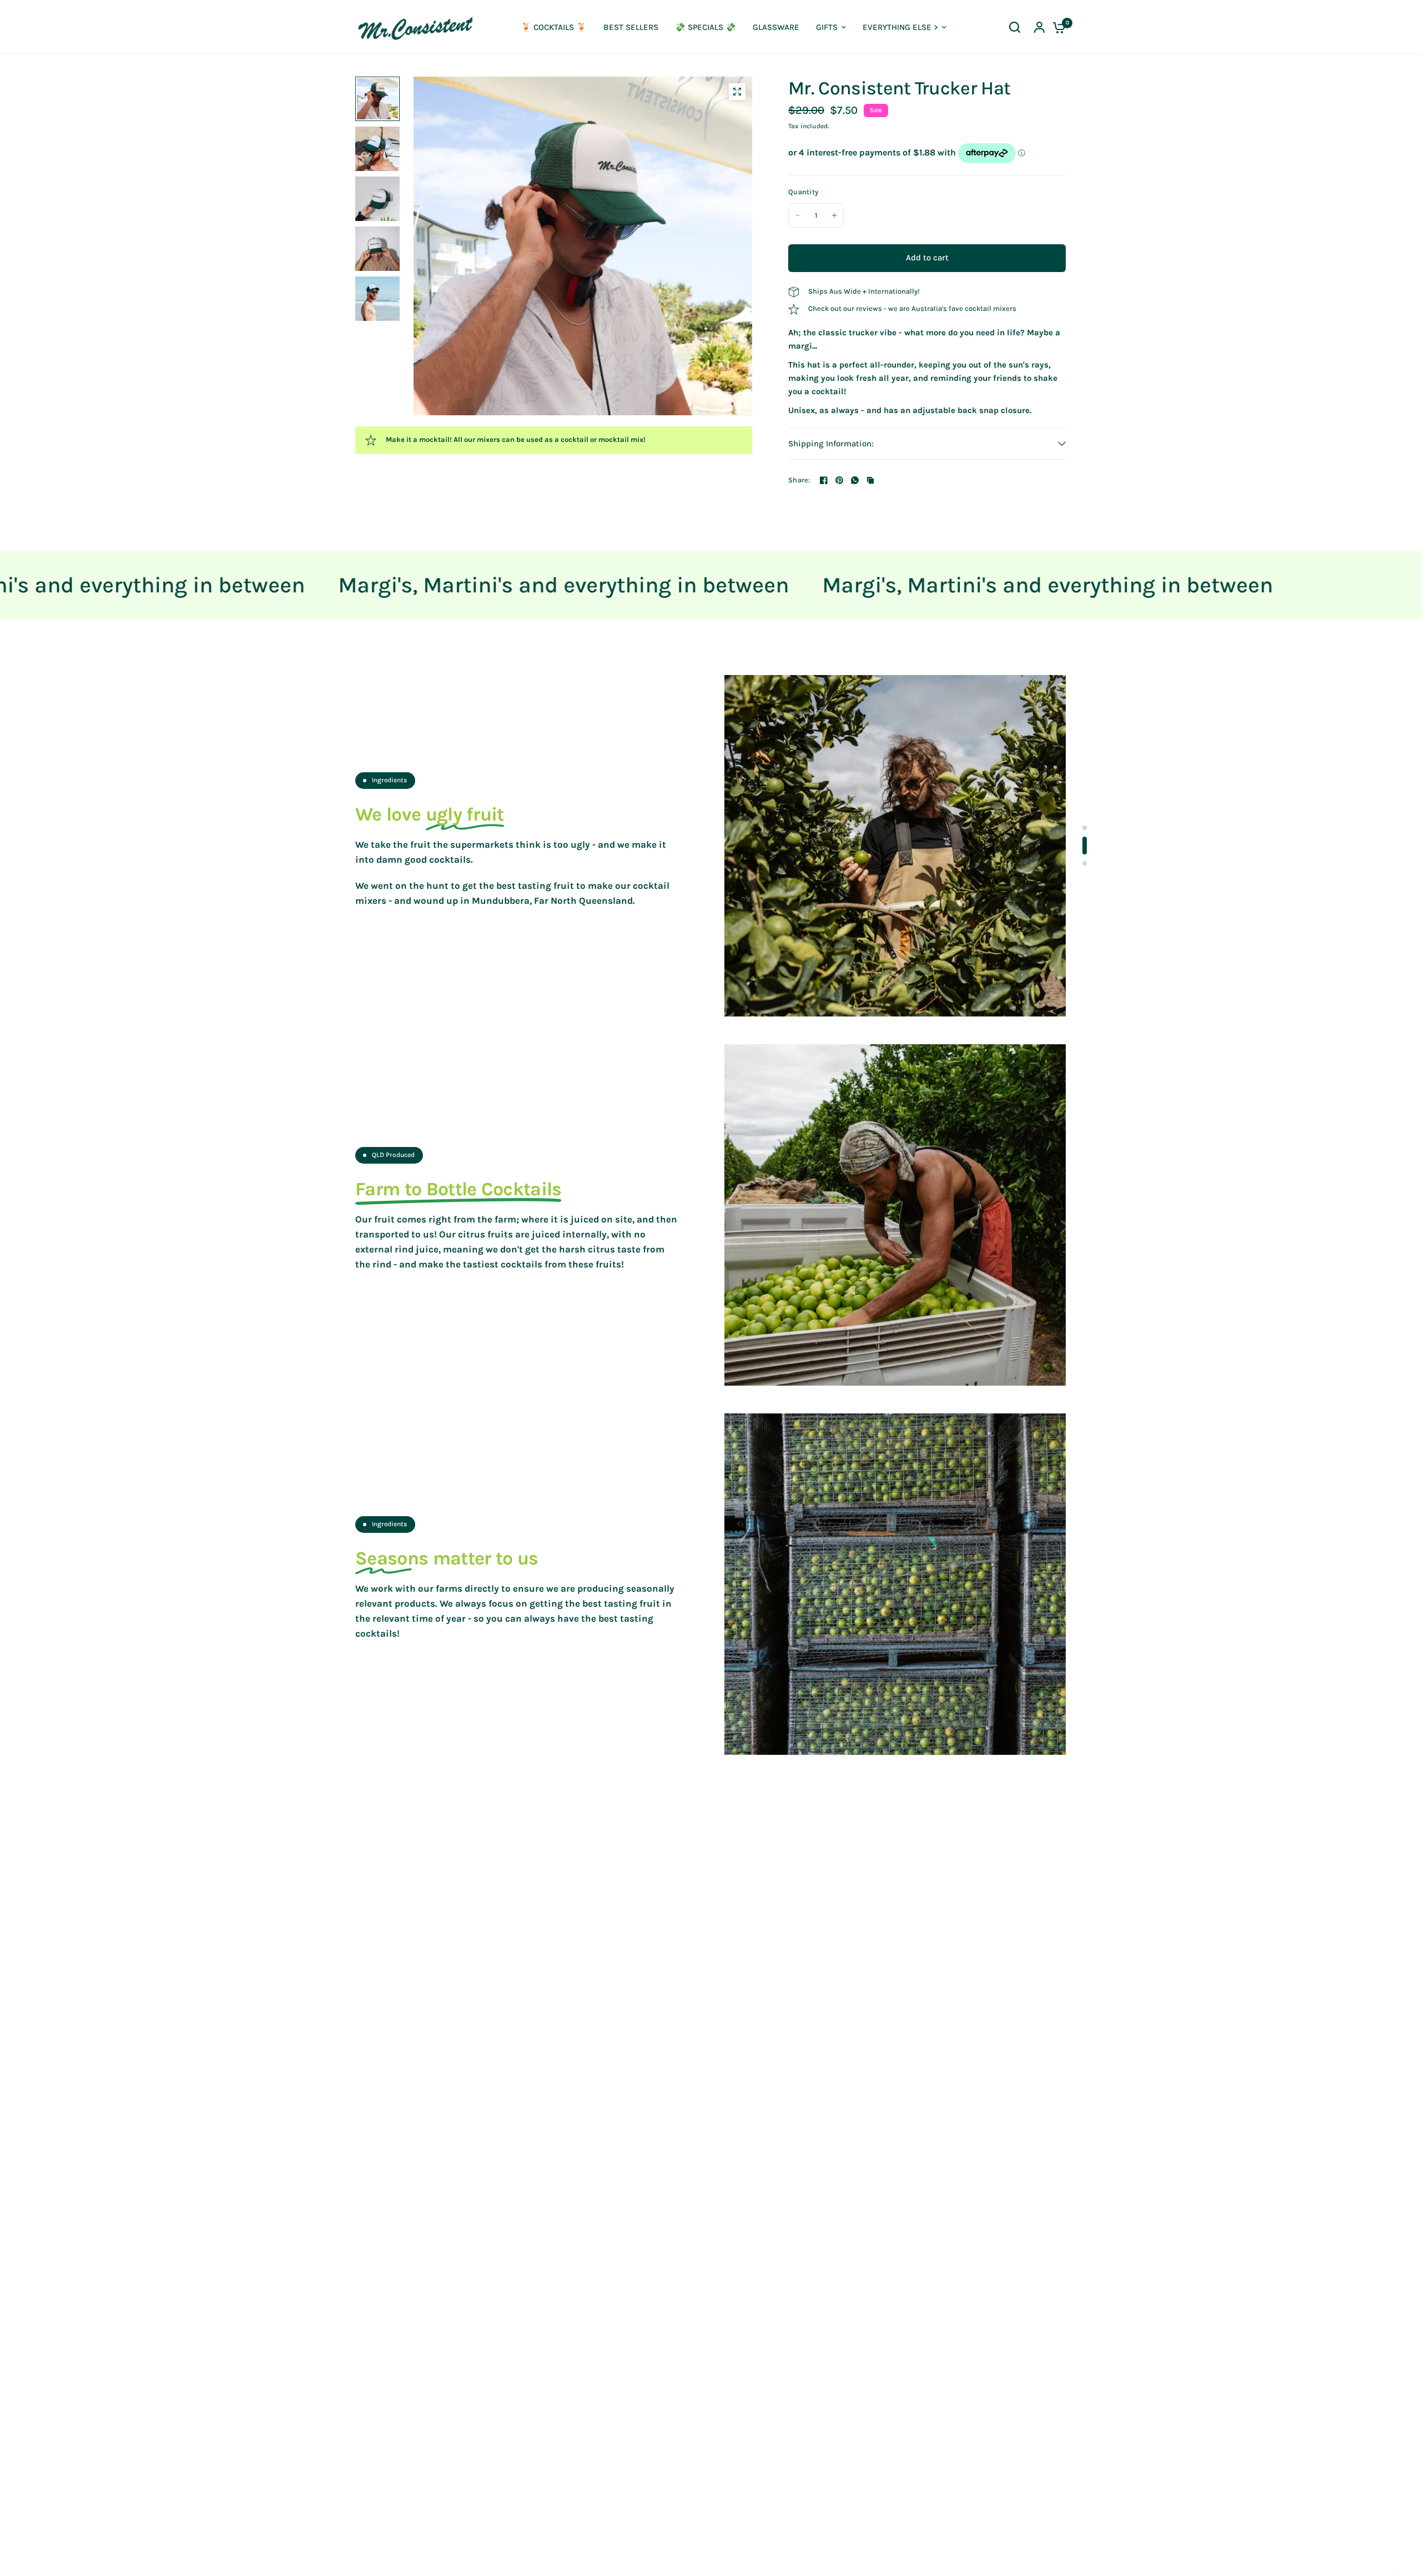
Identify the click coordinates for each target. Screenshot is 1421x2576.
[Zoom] (737, 92)
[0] (1056, 27)
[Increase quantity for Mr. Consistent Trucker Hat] (834, 215)
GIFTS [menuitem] (827, 27)
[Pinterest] (839, 480)
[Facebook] (824, 480)
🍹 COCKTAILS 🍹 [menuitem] (554, 27)
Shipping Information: (831, 444)
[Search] (1015, 27)
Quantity (803, 192)
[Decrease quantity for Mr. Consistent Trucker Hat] (798, 215)
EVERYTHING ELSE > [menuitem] (900, 27)
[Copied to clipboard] (870, 480)
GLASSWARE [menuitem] (776, 27)
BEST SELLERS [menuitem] (631, 27)
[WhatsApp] (855, 480)
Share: (799, 480)
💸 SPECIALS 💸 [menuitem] (706, 27)
